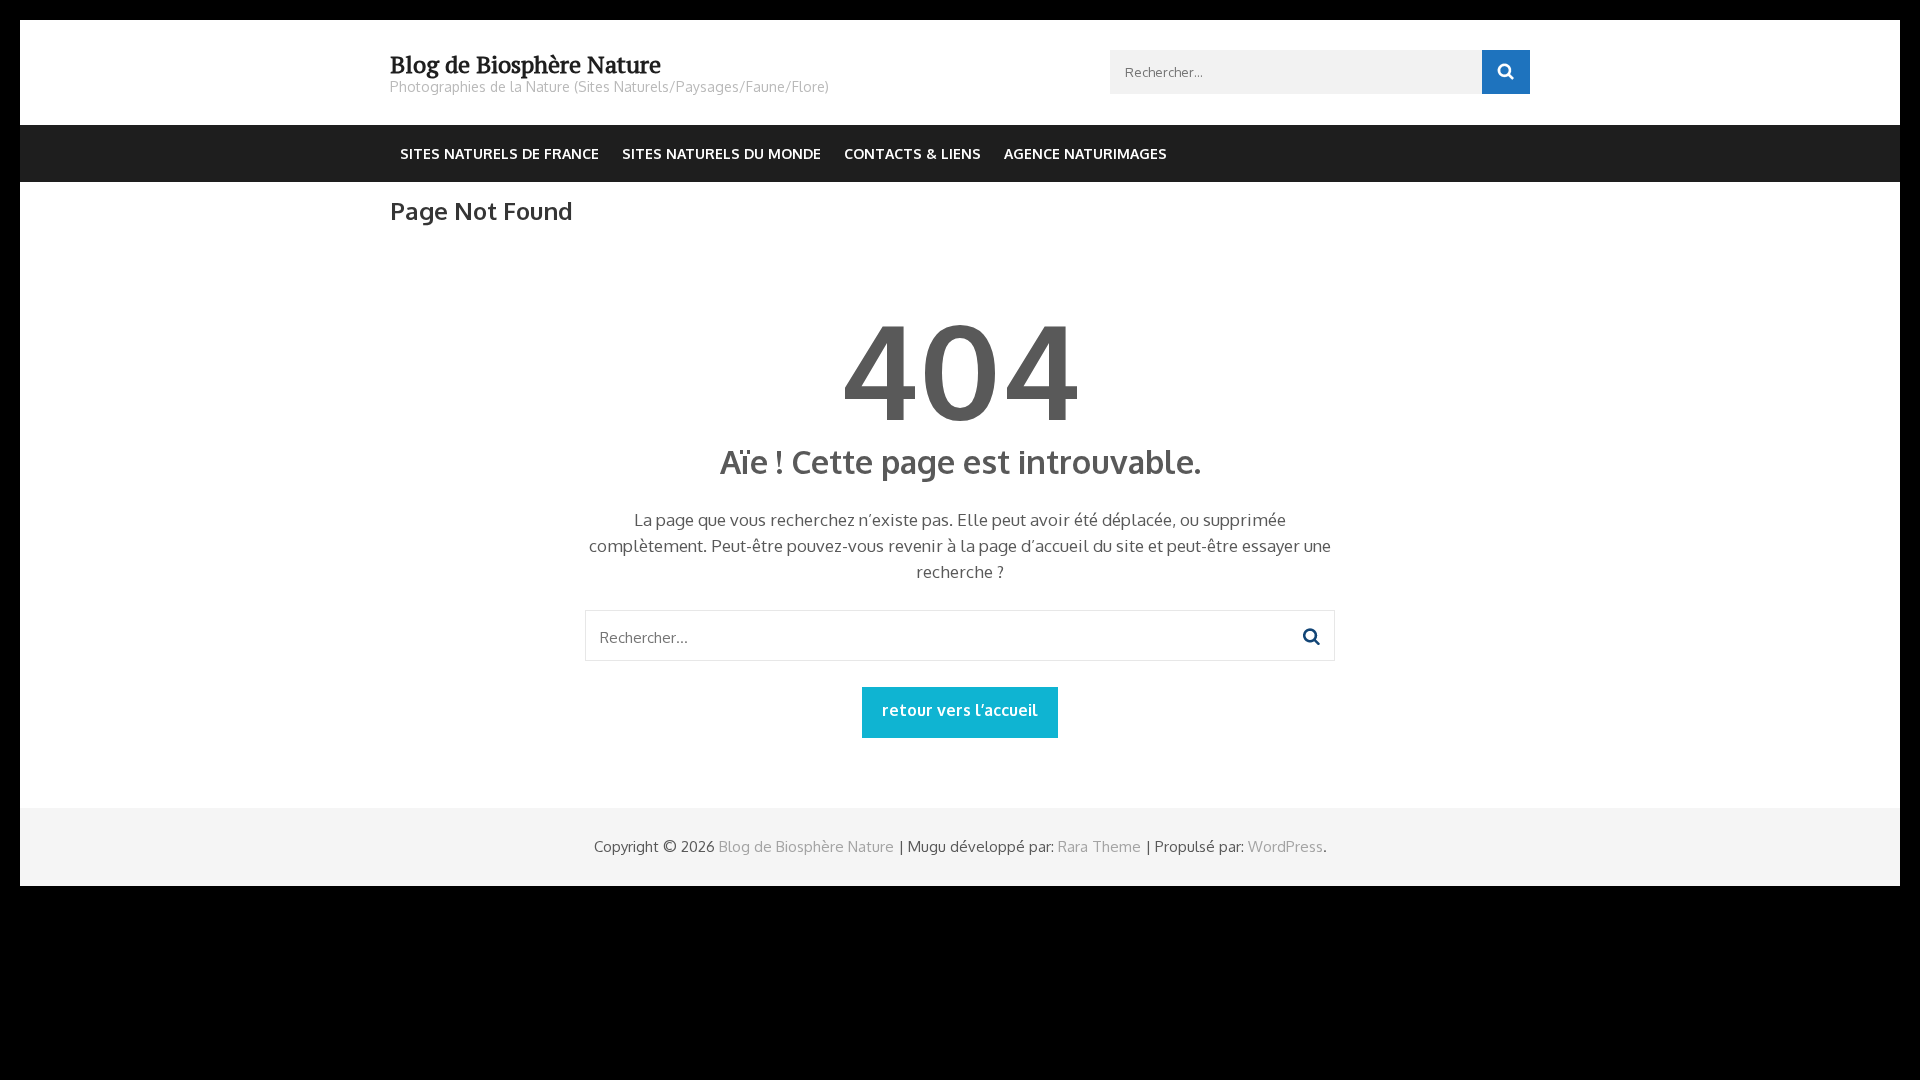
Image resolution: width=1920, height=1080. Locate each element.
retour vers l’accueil (960, 710)
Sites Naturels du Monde (721, 153)
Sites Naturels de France (499, 153)
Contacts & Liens (912, 153)
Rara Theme (1099, 846)
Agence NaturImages (1085, 153)
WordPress (1285, 846)
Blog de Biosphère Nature (525, 64)
